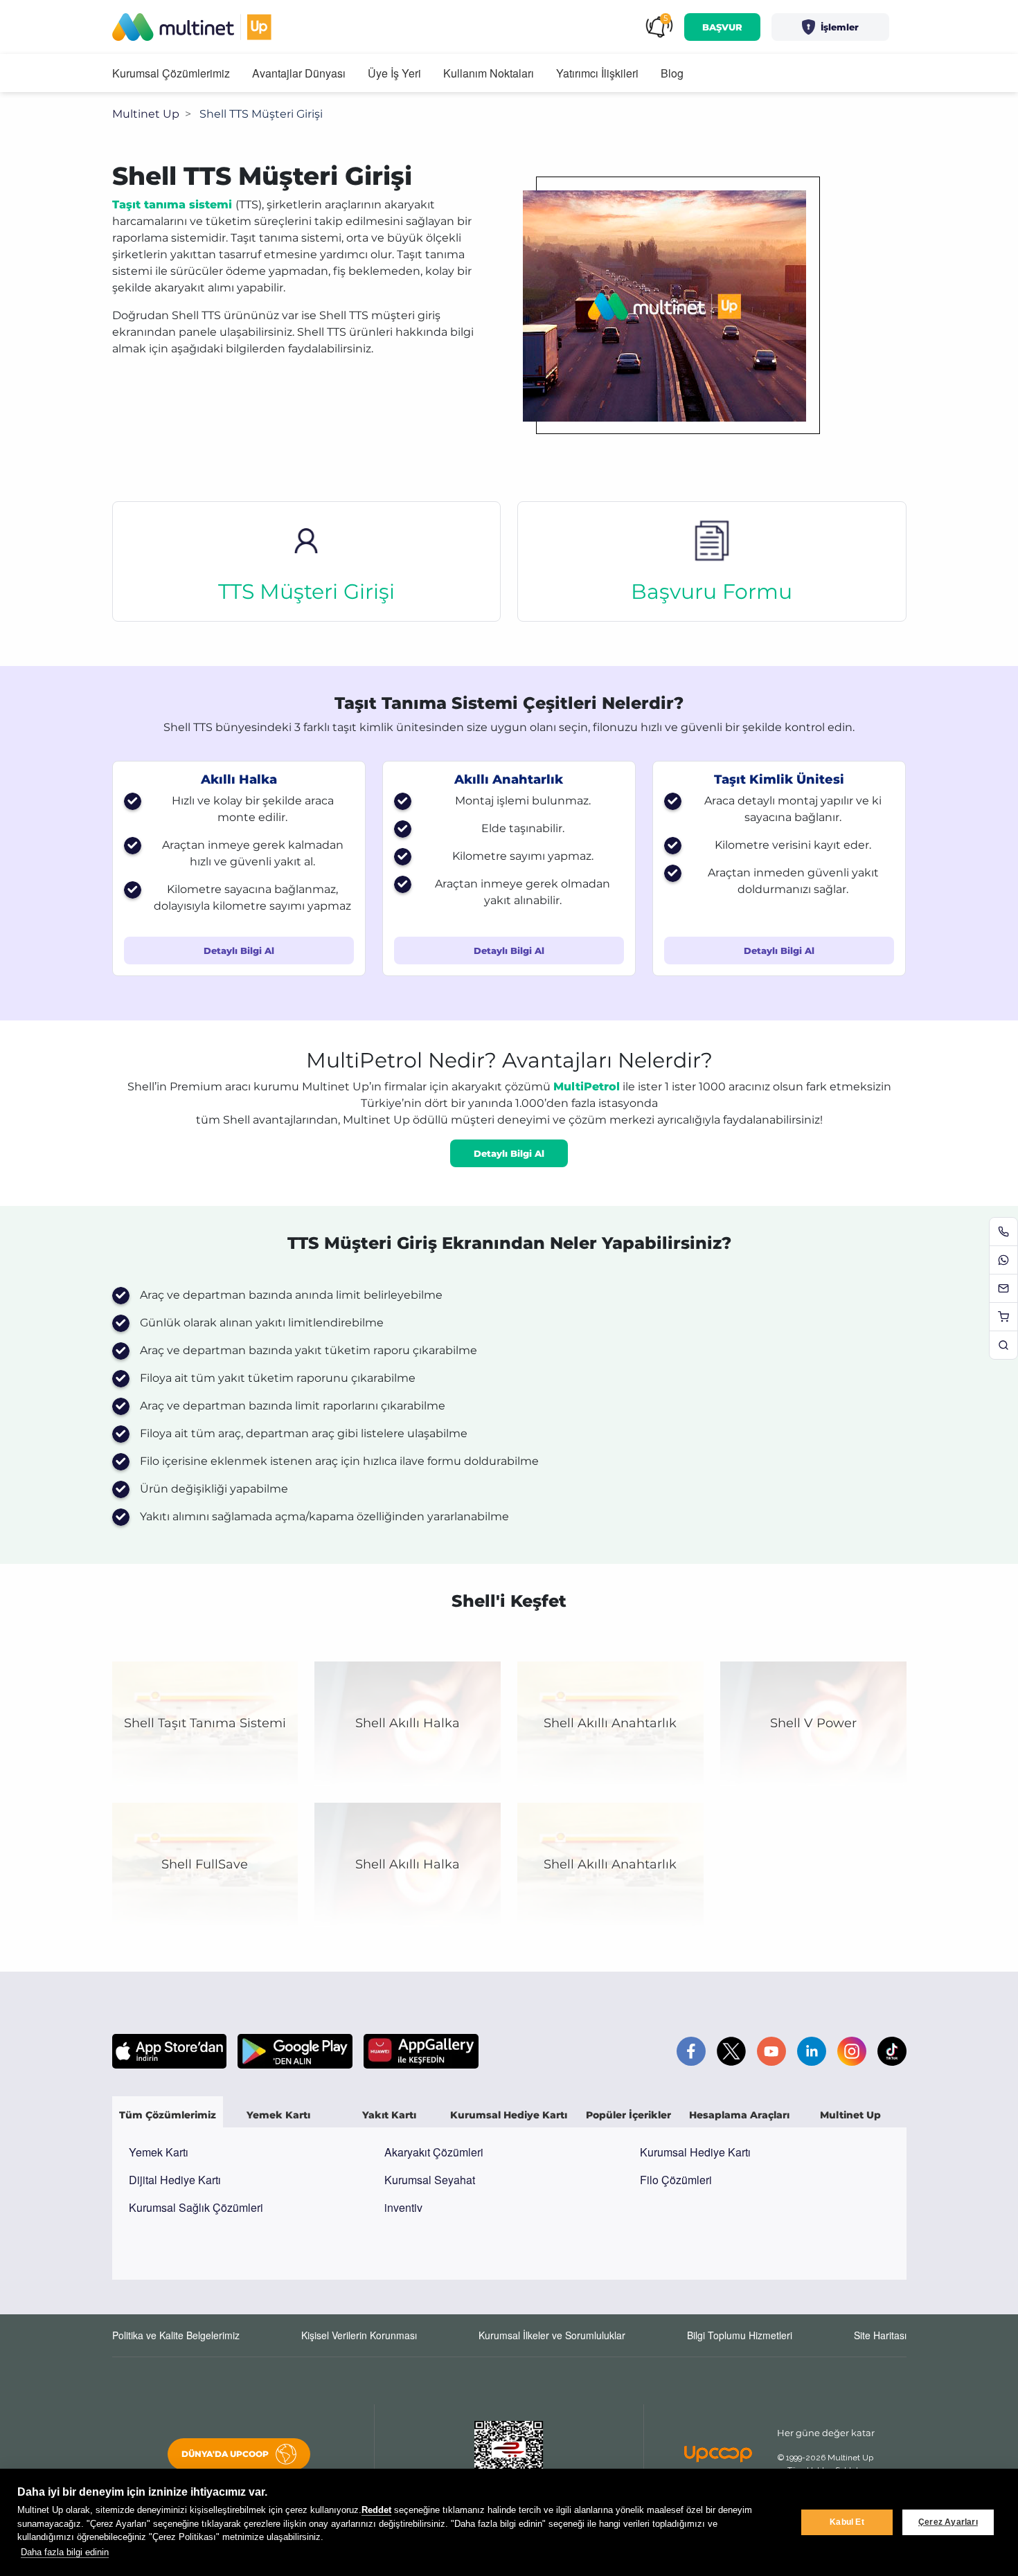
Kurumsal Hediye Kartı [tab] (509, 2115)
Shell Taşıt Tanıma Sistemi (205, 1723)
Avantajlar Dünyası (299, 73)
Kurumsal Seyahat (430, 2180)
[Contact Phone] (1003, 1232)
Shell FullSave (205, 1864)
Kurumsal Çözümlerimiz (171, 73)
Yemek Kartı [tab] (278, 2115)
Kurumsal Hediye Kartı (695, 2152)
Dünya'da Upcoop (225, 2454)
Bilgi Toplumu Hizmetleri (740, 2335)
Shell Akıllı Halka (408, 1723)
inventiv (403, 2207)
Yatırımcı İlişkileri (597, 73)
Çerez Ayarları (948, 2522)
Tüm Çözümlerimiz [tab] (168, 2115)
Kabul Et (847, 2522)
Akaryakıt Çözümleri (434, 2152)
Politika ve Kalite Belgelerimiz (176, 2335)
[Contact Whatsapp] (1003, 1260)
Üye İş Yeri (394, 73)
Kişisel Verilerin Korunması (359, 2335)
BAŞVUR (722, 27)
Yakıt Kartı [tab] (389, 2115)
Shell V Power (813, 1723)
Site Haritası (880, 2335)
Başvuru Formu (712, 592)
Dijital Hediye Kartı (175, 2180)
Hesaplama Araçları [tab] (739, 2115)
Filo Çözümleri (676, 2180)
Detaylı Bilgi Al (239, 951)
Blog (672, 73)
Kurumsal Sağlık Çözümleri (196, 2207)
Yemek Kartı (159, 2152)
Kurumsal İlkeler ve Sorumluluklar (552, 2335)
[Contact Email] (1003, 1288)
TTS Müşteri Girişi (306, 592)
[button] (830, 27)
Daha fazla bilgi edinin (65, 2552)
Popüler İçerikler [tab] (628, 2115)
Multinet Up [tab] (850, 2115)
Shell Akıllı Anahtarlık (610, 1723)
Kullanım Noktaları (489, 73)
